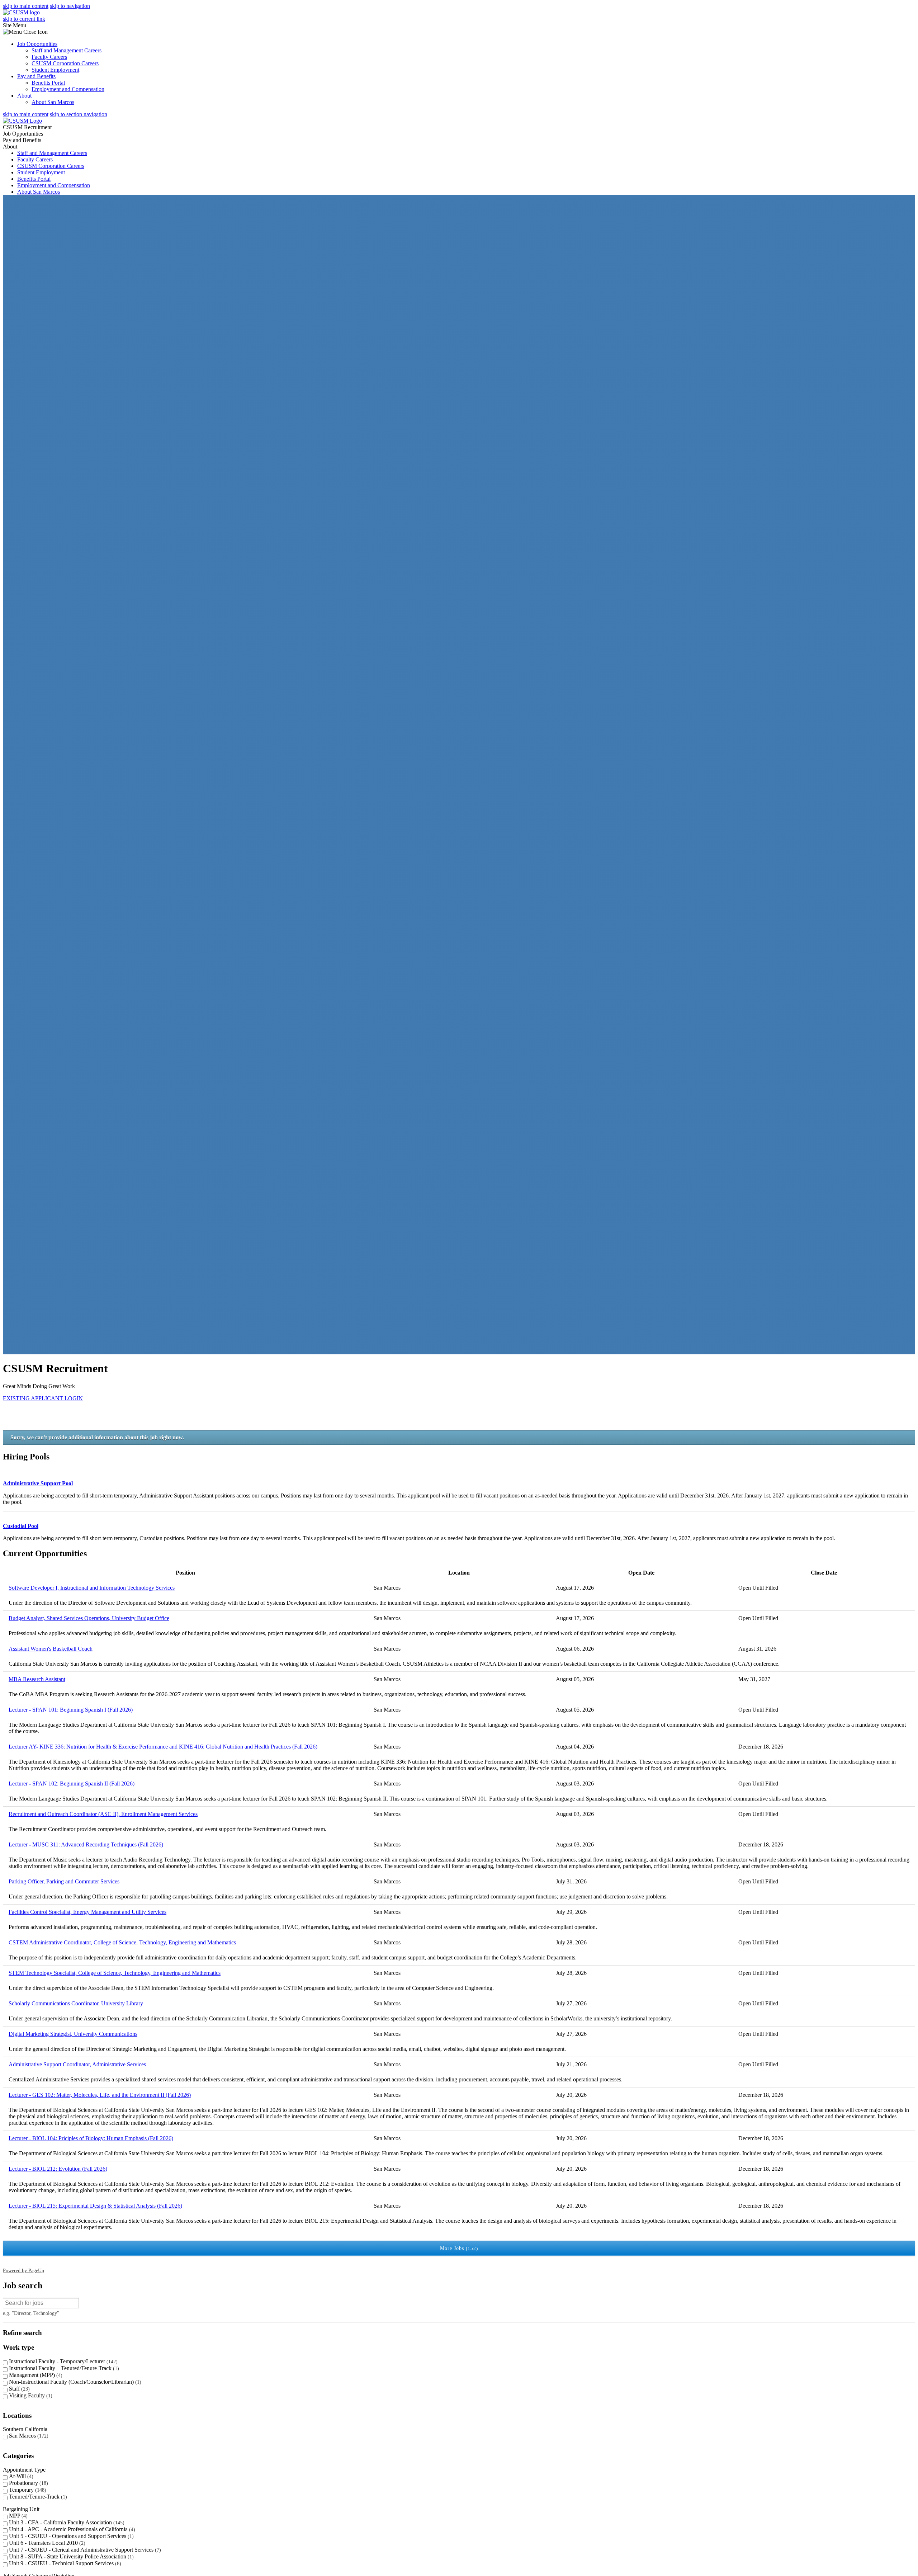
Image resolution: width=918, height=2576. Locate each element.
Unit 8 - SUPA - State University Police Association (70, 2556)
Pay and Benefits (36, 76)
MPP (17, 2516)
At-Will (20, 2476)
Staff (18, 2389)
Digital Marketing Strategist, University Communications (73, 2034)
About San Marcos (53, 102)
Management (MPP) (35, 2375)
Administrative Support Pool (38, 1483)
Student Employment (55, 70)
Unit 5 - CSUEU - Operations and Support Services (70, 2536)
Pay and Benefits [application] (22, 140)
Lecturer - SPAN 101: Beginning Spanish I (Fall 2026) (71, 1710)
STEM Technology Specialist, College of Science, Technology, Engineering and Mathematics (115, 1973)
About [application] (10, 147)
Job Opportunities (37, 44)
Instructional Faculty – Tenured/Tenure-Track (63, 2368)
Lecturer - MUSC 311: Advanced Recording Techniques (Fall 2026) (86, 1844)
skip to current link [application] (24, 19)
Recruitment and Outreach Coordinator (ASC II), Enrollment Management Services (103, 1814)
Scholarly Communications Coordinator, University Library (76, 2003)
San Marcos (28, 2436)
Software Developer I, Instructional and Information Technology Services (92, 1588)
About (24, 96)
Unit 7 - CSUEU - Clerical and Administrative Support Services (84, 2550)
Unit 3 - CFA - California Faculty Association (66, 2522)
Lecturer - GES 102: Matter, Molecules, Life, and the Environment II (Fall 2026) (100, 2095)
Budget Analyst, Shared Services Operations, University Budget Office (89, 1618)
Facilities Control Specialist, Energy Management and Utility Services (87, 1912)
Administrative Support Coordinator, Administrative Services (77, 2064)
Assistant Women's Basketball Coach (51, 1649)
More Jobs (458, 2248)
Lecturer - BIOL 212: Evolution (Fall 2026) (58, 2169)
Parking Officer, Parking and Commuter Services (64, 1881)
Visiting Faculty (30, 2395)
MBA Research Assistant (37, 1679)
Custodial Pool (21, 1526)
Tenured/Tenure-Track (37, 2497)
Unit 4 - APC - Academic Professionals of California (71, 2529)
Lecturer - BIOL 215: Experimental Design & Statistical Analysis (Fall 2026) (95, 2206)
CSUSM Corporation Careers (65, 63)
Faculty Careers (49, 57)
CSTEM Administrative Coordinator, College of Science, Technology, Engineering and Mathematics (122, 1942)
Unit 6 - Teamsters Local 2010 (46, 2543)
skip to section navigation (79, 114)
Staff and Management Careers (67, 50)
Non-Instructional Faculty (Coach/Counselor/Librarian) (74, 2382)
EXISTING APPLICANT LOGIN (43, 1398)
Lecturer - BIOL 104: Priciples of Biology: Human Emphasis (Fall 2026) (91, 2138)
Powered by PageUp (23, 2270)
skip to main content (26, 114)
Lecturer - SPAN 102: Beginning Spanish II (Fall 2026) (72, 1784)
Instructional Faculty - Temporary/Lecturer (62, 2361)
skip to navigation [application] (70, 6)
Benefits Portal (48, 83)
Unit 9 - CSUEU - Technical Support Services (64, 2563)
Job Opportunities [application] (23, 134)
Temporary (27, 2490)
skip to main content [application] (26, 6)
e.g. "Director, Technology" (31, 2313)
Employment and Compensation (68, 89)
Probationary (28, 2483)
